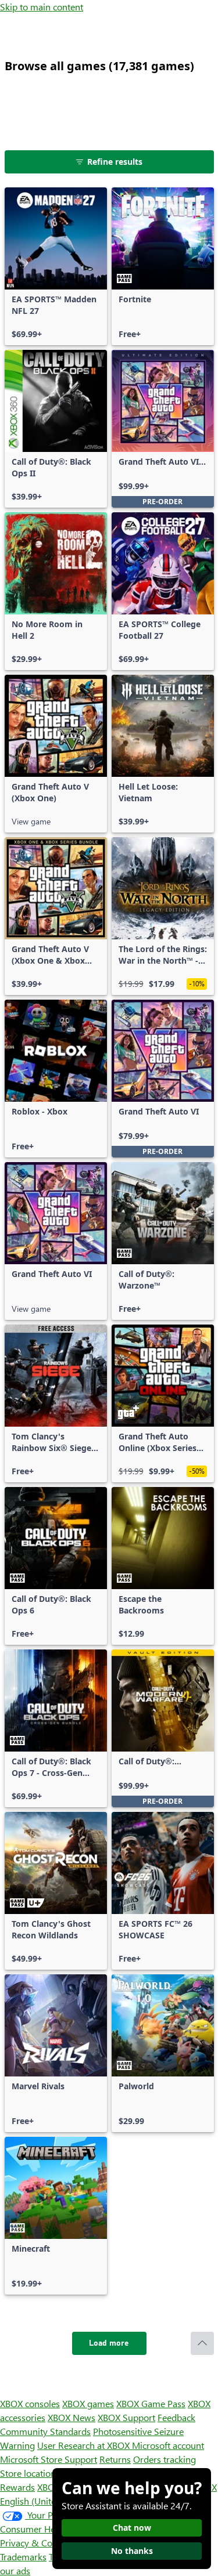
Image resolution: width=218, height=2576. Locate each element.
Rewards (17, 2487)
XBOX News (72, 2417)
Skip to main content (42, 7)
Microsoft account (168, 2445)
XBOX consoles (30, 2403)
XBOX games (88, 2403)
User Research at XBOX (85, 2445)
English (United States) (45, 2501)
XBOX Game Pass (151, 2403)
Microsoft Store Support (49, 2459)
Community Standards (45, 2431)
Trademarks (23, 2557)
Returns (115, 2459)
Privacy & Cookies (37, 2543)
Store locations (30, 2473)
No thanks (132, 2551)
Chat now (132, 2528)
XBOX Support (126, 2417)
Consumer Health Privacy (51, 2529)
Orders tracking (165, 2459)
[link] (56, 266)
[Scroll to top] (202, 2343)
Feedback (176, 2417)
